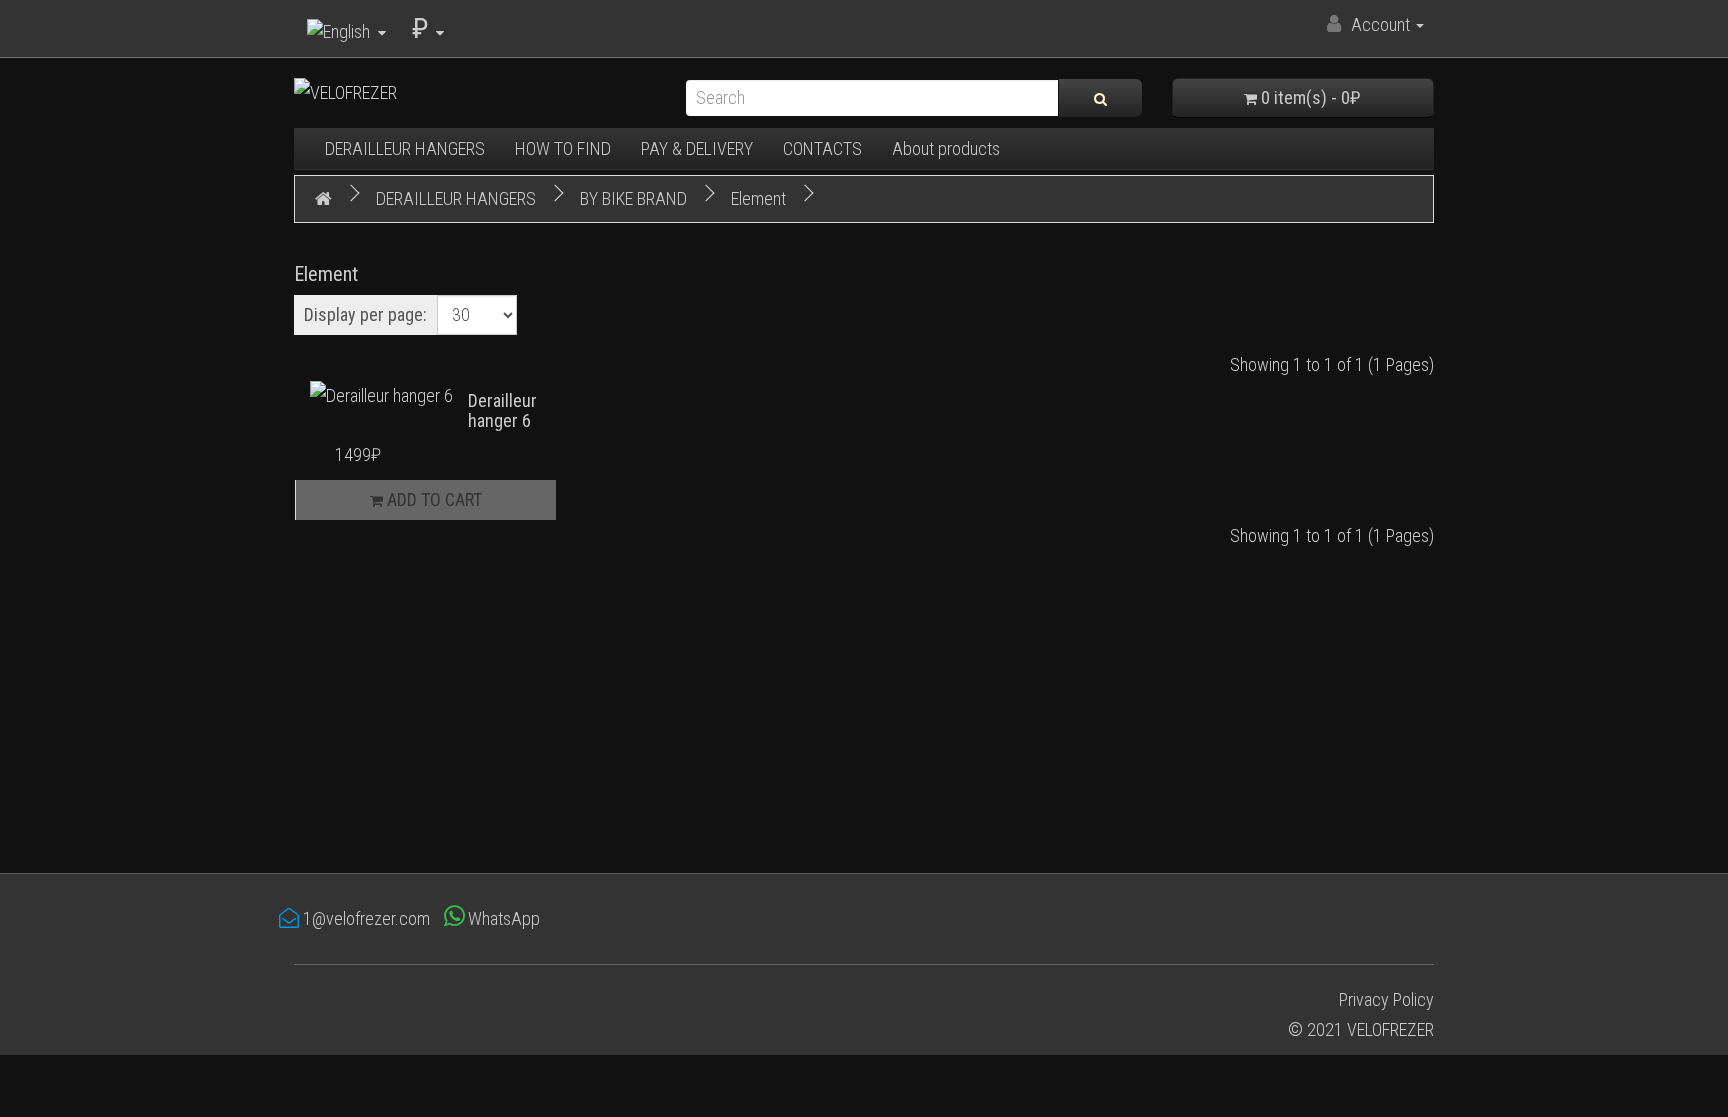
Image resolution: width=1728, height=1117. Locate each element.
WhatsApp (502, 918)
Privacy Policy (1386, 999)
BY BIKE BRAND (633, 198)
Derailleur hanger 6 (502, 410)
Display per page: (365, 314)
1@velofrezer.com (364, 918)
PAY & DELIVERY (697, 148)
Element (758, 198)
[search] (1100, 98)
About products (946, 148)
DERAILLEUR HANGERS (405, 148)
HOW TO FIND (563, 148)
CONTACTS (822, 148)
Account (1380, 24)
